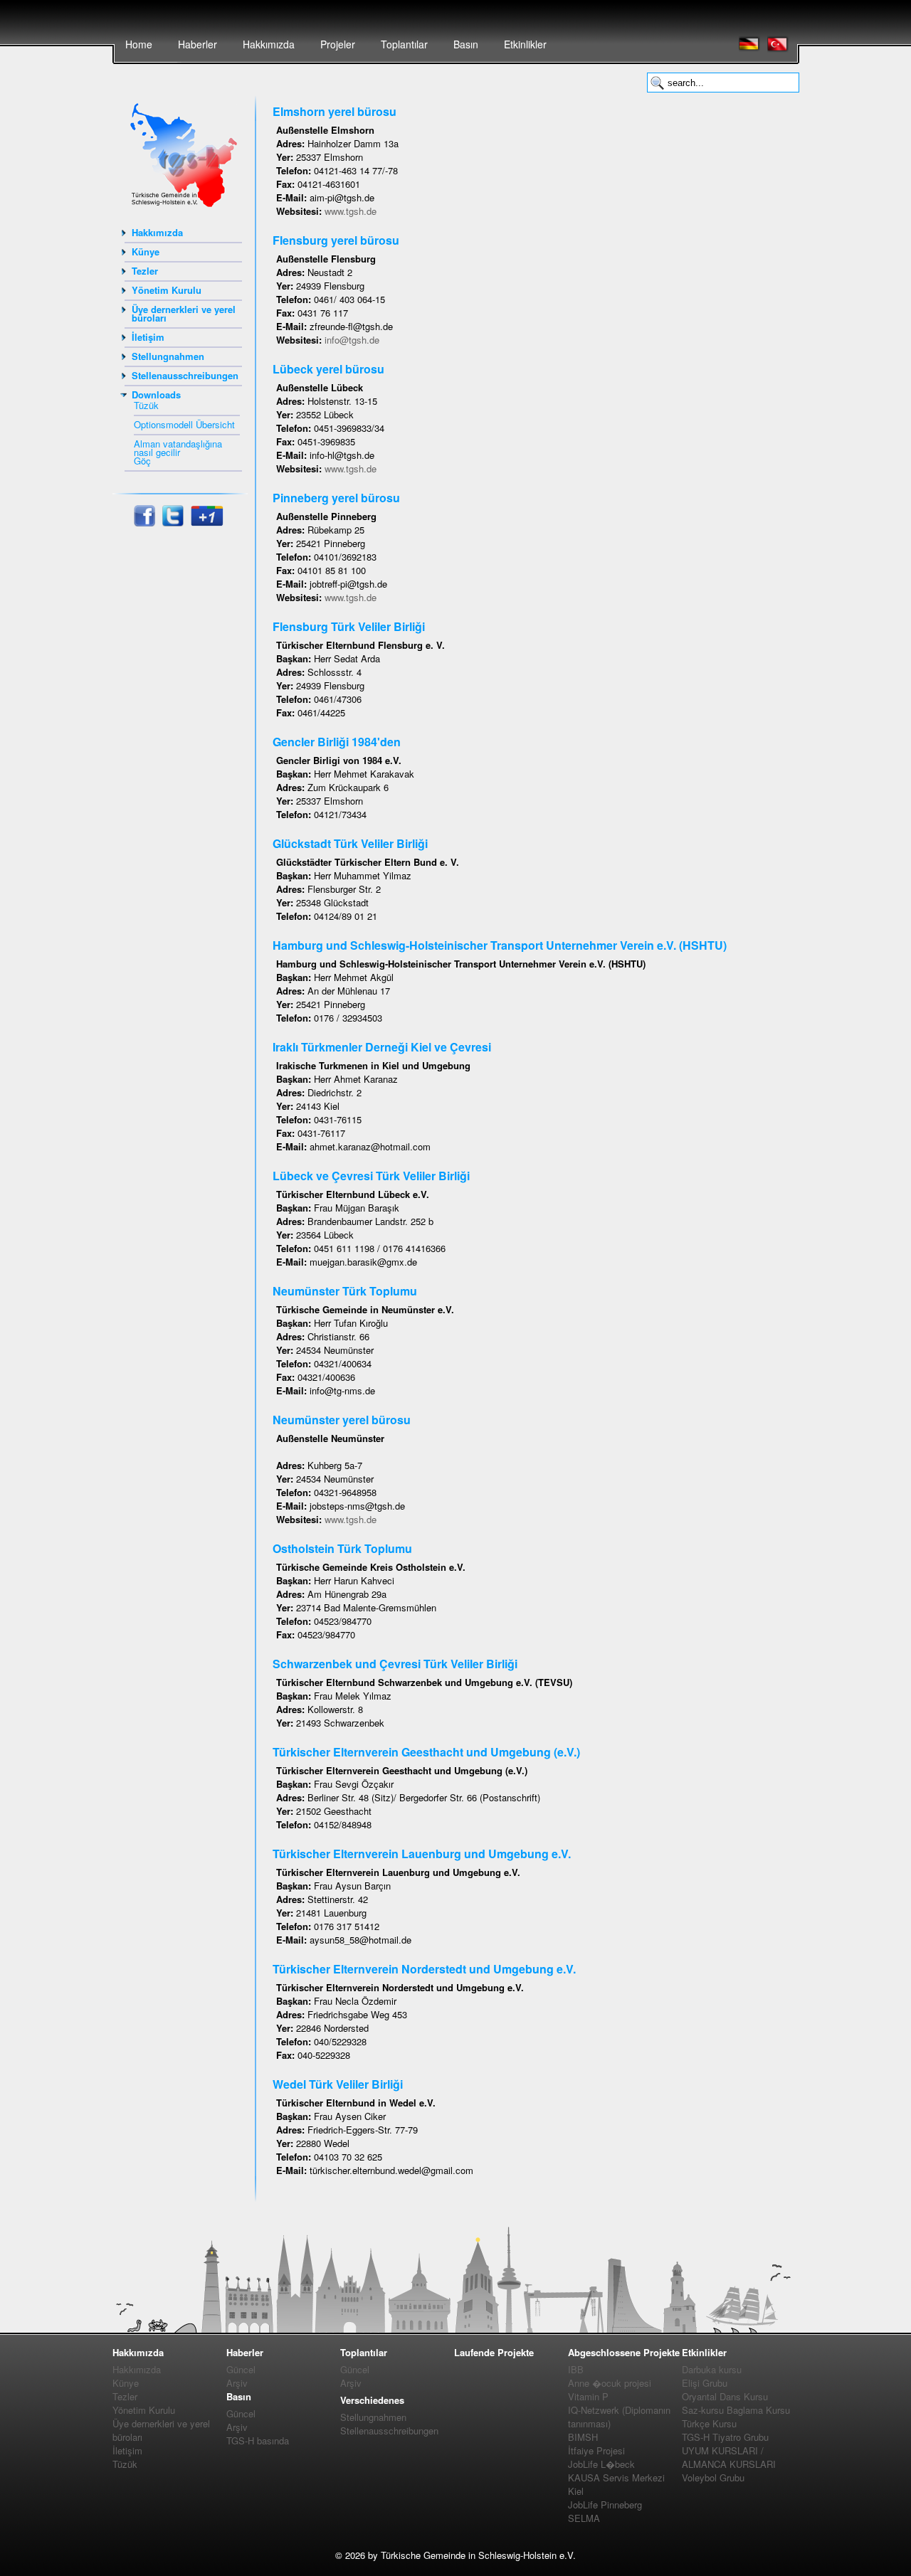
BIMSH (583, 2437)
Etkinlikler (525, 44)
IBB (576, 2369)
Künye (146, 251)
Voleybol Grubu (713, 2477)
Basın (466, 44)
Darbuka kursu (712, 2369)
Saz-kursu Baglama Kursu (736, 2410)
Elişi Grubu (705, 2383)
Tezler (145, 271)
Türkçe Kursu (709, 2423)
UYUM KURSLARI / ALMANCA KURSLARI (729, 2457)
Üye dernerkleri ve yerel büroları (184, 313)
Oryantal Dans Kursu (725, 2396)
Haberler (198, 44)
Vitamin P (588, 2396)
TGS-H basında (258, 2440)
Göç (142, 461)
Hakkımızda (269, 44)
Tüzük (146, 405)
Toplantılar (404, 44)
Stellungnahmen (168, 356)
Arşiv (237, 2383)
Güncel (241, 2369)
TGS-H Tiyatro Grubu (725, 2437)
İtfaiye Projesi (596, 2450)
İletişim (148, 337)
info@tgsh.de (352, 340)
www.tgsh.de (351, 211)
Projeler (338, 44)
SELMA (584, 2518)
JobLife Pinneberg (605, 2505)
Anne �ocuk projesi (610, 2383)
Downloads (156, 394)
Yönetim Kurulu (167, 290)
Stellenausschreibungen (185, 375)
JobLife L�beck (601, 2464)
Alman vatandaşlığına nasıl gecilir (178, 448)
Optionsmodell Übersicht (184, 424)
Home (139, 44)
